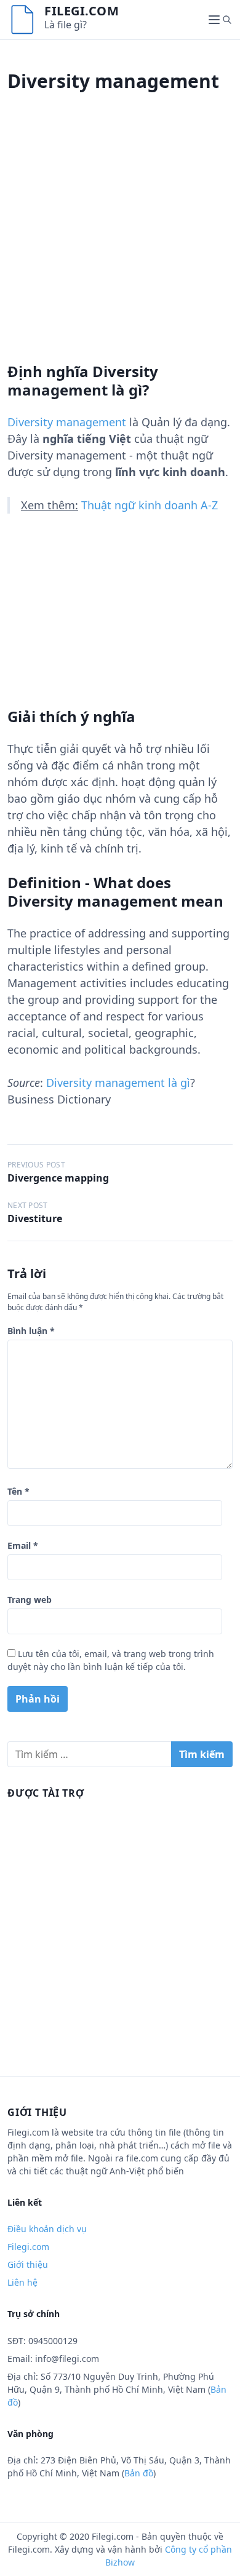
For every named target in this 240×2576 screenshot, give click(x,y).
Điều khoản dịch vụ (47, 2229)
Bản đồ (139, 2473)
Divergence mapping (58, 1178)
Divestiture (35, 1218)
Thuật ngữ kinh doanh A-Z (150, 505)
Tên (18, 1491)
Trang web (30, 1600)
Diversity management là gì (118, 1083)
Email (23, 1545)
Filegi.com (82, 11)
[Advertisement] (120, 242)
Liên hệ (22, 2282)
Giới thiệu (28, 2264)
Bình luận (31, 1331)
